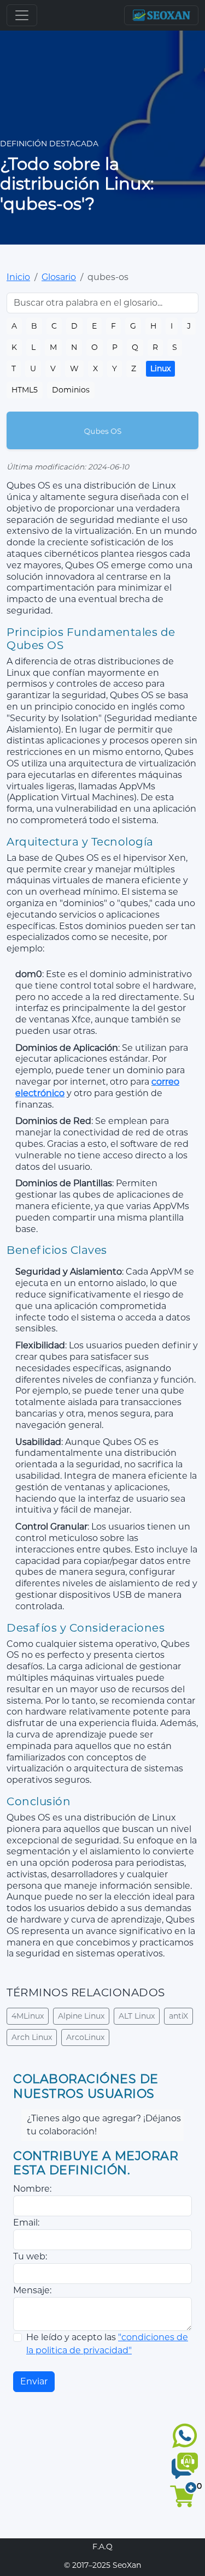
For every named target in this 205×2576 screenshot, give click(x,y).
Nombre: (32, 2189)
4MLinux (28, 2016)
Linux (160, 368)
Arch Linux (32, 2037)
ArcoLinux (85, 2037)
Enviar (34, 2381)
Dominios (71, 390)
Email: (26, 2223)
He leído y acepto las (107, 2344)
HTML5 (25, 390)
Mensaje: (32, 2290)
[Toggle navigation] (22, 15)
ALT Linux (137, 2016)
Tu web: (30, 2256)
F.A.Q (102, 2547)
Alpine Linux (81, 2016)
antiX (178, 2016)
